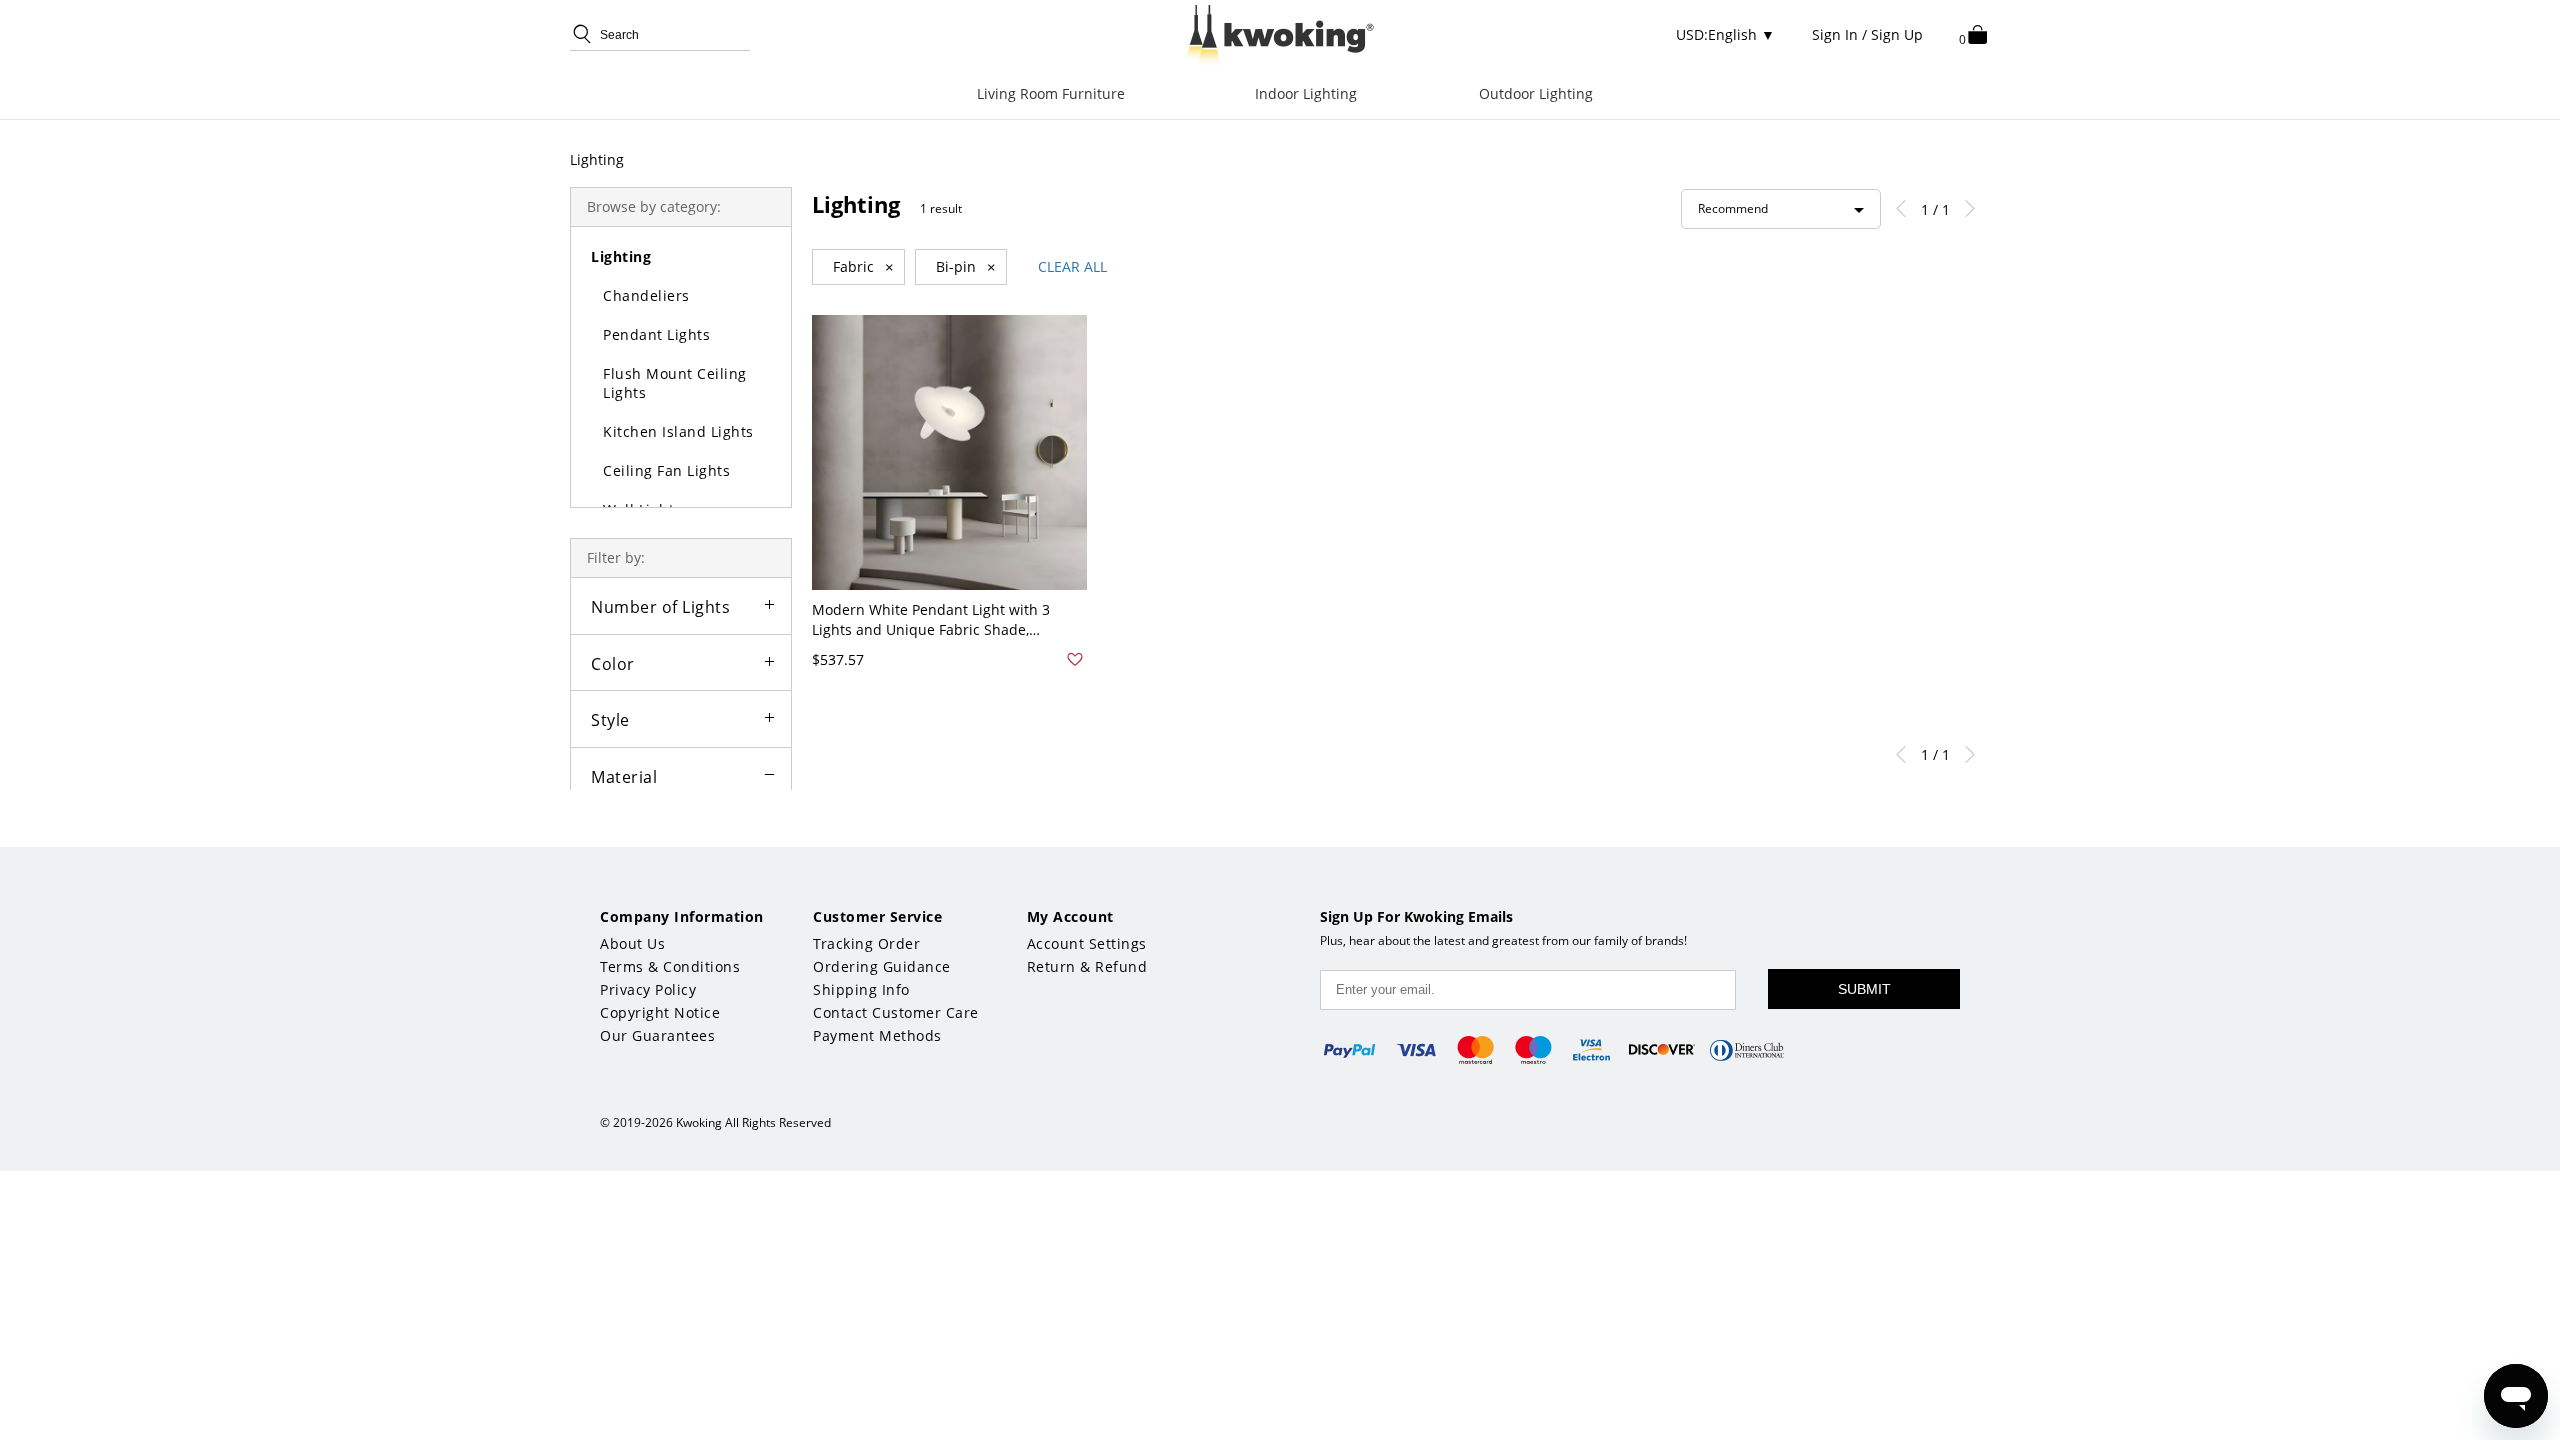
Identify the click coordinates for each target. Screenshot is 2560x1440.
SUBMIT (1864, 989)
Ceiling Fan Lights (666, 470)
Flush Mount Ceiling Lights (675, 383)
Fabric (863, 267)
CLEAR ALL (1072, 266)
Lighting (597, 159)
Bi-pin (966, 267)
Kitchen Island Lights (678, 431)
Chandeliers (646, 295)
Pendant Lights (656, 334)
